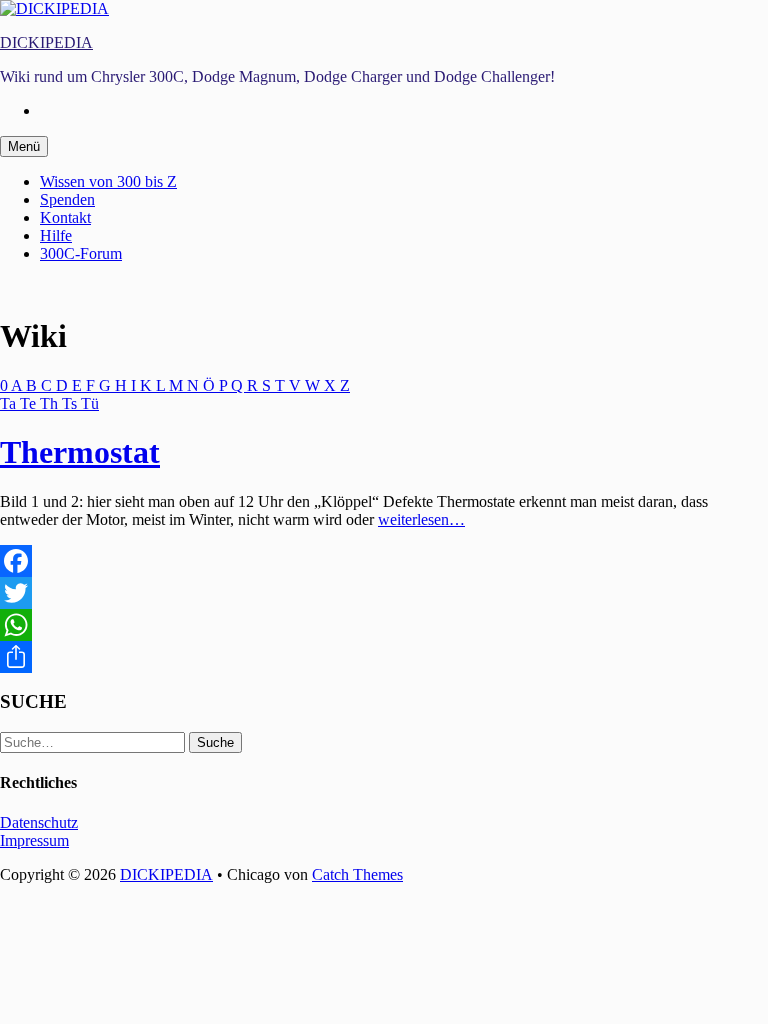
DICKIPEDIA (46, 42)
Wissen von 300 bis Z (108, 181)
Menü (24, 146)
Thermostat (80, 452)
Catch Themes (357, 874)
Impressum (34, 840)
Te (30, 403)
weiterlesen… (421, 519)
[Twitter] (384, 593)
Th (51, 403)
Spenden (67, 199)
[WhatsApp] (384, 625)
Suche (215, 742)
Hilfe (56, 235)
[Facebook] (384, 561)
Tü (90, 403)
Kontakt (65, 217)
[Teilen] (384, 657)
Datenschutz (39, 822)
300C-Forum (81, 253)
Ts (71, 403)
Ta (10, 403)
